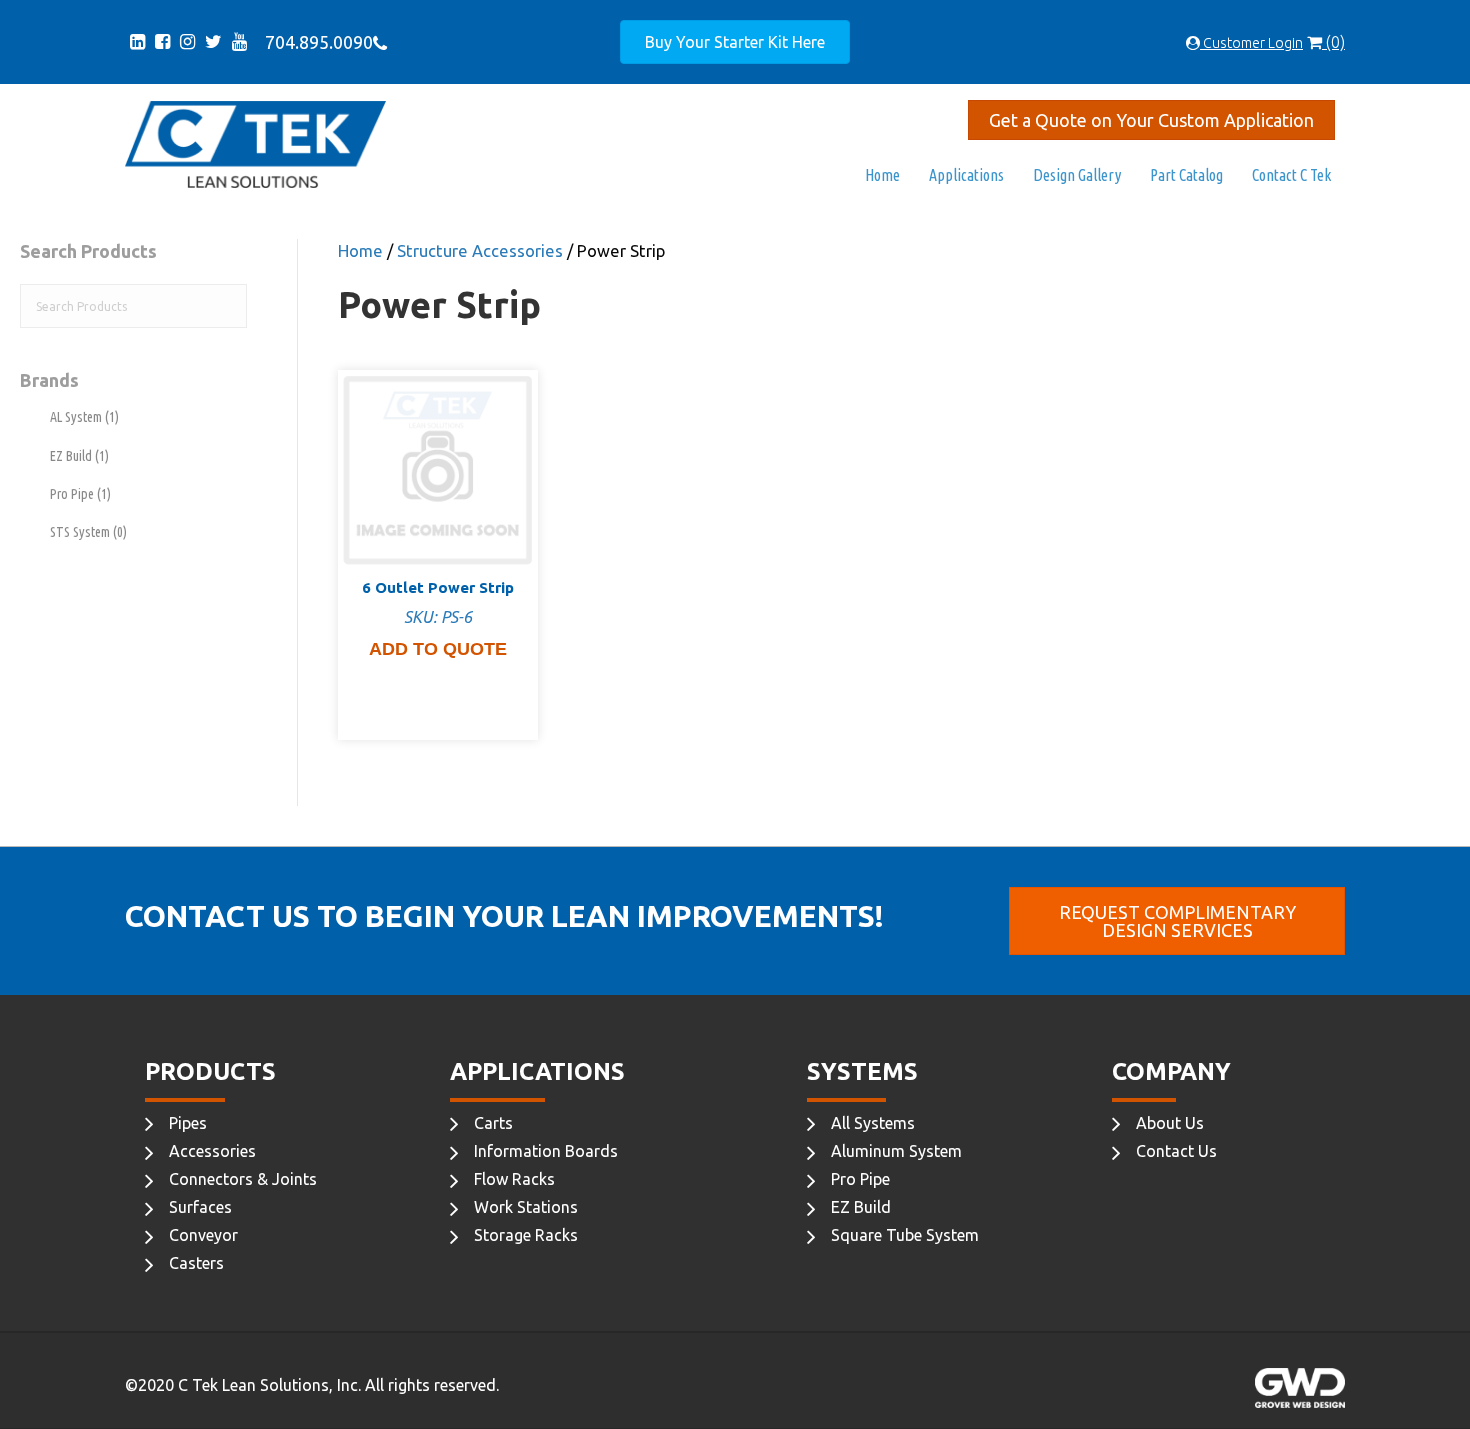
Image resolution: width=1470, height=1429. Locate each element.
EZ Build (79, 456)
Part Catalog (1186, 175)
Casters (196, 1263)
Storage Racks (526, 1235)
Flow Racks (514, 1179)
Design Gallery (1077, 175)
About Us (1170, 1123)
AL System (84, 417)
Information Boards (546, 1151)
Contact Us (1176, 1151)
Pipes (188, 1123)
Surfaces (200, 1207)
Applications (966, 175)
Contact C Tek (1291, 175)
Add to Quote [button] (438, 649)
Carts (493, 1123)
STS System (88, 532)
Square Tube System (905, 1235)
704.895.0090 (315, 42)
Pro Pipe (80, 494)
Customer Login (1251, 43)
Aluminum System (896, 1151)
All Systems (873, 1123)
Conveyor (203, 1235)
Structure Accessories (480, 251)
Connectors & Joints (243, 1179)
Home (882, 175)
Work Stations (526, 1207)
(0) (1333, 42)
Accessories (212, 1151)
